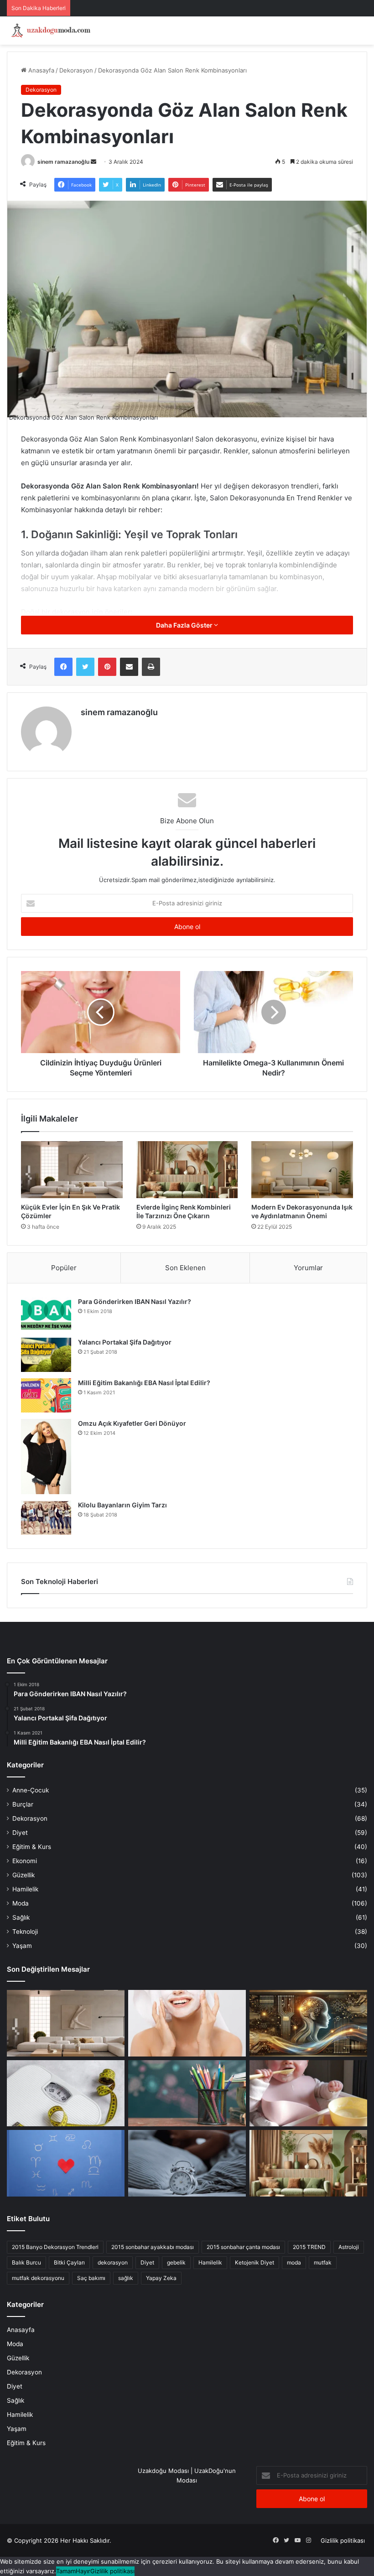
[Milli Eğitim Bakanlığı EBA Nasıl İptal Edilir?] (46, 1395)
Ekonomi (25, 1861)
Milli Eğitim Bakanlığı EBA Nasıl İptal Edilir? (144, 1383)
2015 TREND (309, 2247)
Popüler (64, 1268)
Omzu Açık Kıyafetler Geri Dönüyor (132, 1423)
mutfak (323, 2262)
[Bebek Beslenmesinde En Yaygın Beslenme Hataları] (308, 2093)
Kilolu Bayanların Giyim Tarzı (122, 1505)
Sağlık (21, 1917)
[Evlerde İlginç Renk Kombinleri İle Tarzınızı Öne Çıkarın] (187, 1170)
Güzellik (23, 1875)
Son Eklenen (185, 1268)
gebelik (176, 2262)
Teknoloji (25, 1932)
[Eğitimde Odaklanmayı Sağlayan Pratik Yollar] (187, 2093)
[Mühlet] (50, 31)
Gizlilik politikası (343, 2540)
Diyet (20, 1833)
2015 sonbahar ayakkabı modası (153, 2247)
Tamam (66, 2571)
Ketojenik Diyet (255, 2262)
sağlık (126, 2278)
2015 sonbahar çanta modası (243, 2247)
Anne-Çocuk (31, 1790)
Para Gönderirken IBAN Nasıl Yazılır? (135, 1301)
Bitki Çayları (69, 2262)
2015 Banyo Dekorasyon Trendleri (55, 2247)
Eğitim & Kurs (32, 1847)
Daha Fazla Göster (185, 625)
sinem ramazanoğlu (63, 162)
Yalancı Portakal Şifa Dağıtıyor (125, 1342)
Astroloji (349, 2247)
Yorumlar (308, 1268)
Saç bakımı (91, 2278)
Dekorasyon (76, 70)
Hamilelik (25, 1889)
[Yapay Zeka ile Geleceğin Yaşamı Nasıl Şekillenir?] (308, 2023)
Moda (21, 1903)
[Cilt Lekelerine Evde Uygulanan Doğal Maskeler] (187, 2023)
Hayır (83, 2571)
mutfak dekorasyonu (38, 2278)
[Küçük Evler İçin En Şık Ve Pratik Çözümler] (72, 1170)
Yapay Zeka (161, 2278)
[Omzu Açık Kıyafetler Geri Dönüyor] (46, 1457)
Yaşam (22, 1946)
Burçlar (23, 1804)
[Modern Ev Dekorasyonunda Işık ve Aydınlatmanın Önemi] (302, 1170)
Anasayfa (40, 70)
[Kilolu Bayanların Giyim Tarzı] (46, 1518)
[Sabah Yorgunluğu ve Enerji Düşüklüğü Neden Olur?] (187, 2163)
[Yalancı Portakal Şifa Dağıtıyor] (46, 1355)
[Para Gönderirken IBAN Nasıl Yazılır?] (46, 1314)
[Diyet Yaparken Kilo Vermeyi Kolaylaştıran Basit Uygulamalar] (66, 2093)
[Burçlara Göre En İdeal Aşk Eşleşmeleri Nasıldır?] (66, 2163)
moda (294, 2262)
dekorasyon (113, 2262)
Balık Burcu (26, 2262)
